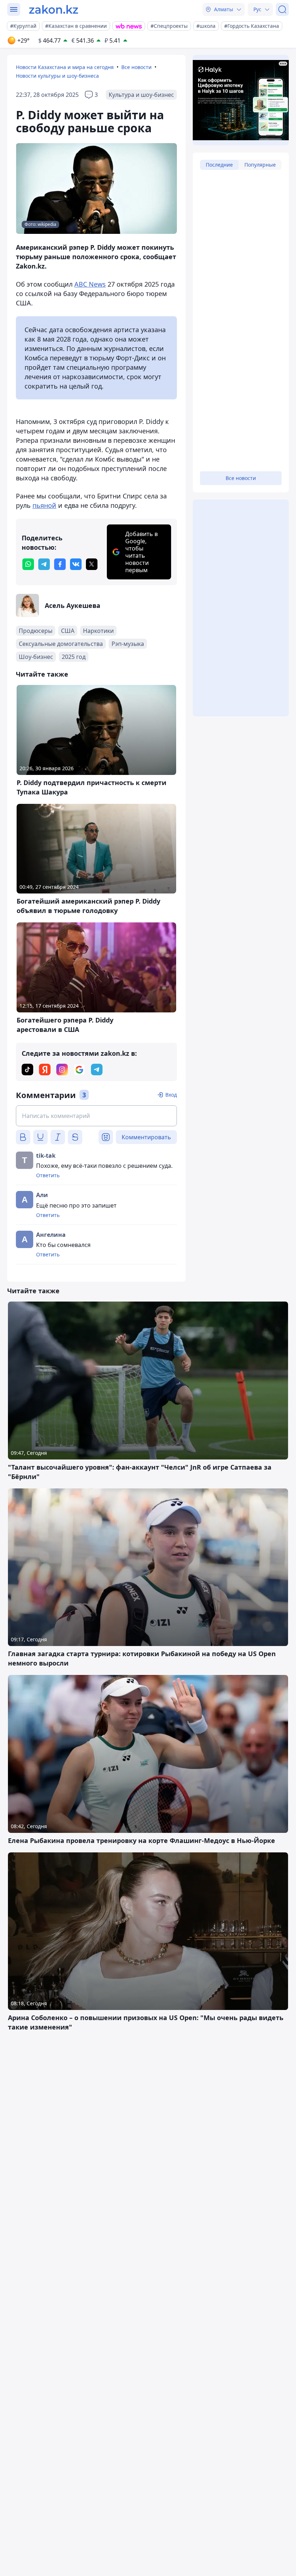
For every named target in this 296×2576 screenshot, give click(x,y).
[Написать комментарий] (96, 1116)
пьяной (44, 505)
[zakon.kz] (54, 9)
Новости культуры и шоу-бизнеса (57, 76)
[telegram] (44, 564)
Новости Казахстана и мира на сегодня (65, 67)
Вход (171, 1095)
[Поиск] (282, 9)
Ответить (48, 1175)
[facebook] (60, 564)
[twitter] (92, 564)
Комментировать (146, 1137)
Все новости (136, 67)
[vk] (76, 564)
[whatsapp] (28, 564)
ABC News (90, 284)
